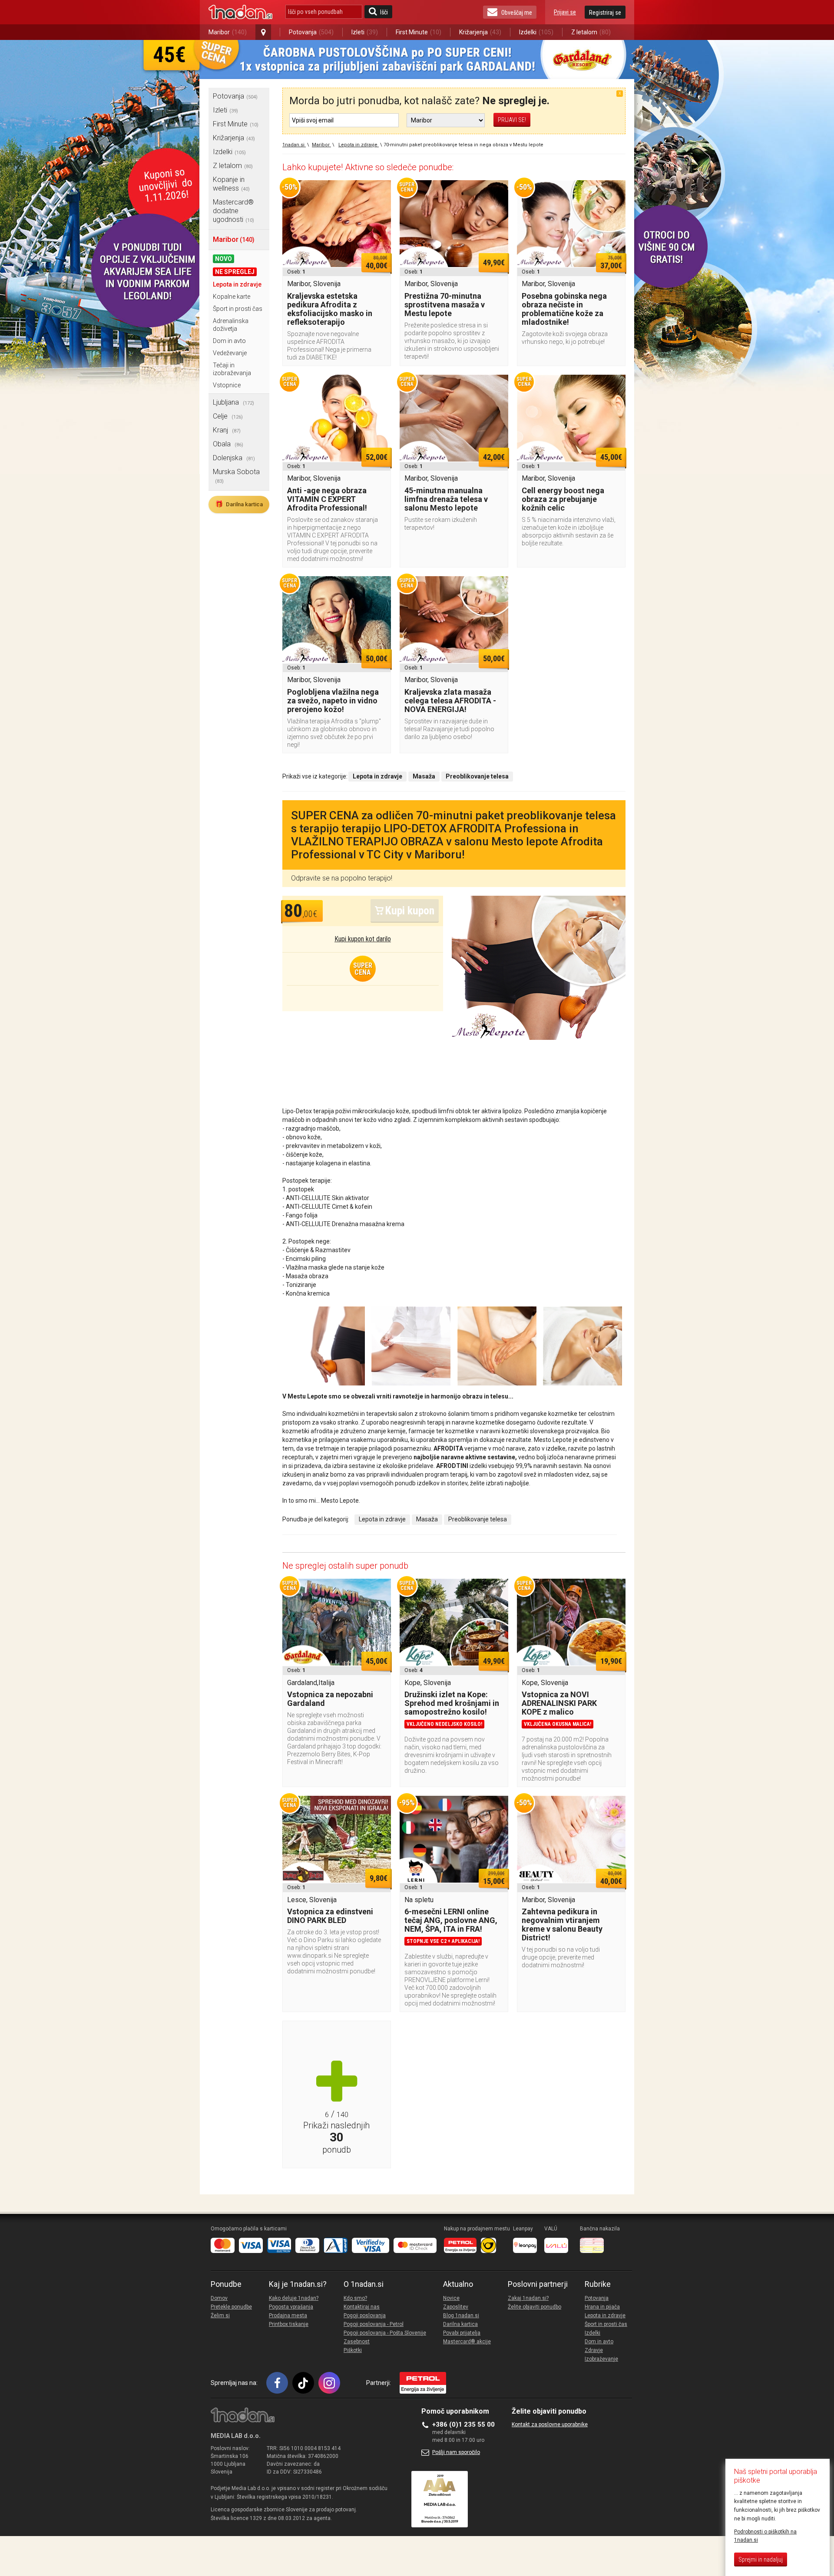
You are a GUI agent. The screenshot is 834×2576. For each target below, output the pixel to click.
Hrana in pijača (602, 2307)
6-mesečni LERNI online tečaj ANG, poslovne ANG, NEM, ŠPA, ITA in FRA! (451, 1920)
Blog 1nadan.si (461, 2315)
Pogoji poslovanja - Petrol (374, 2324)
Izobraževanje (601, 2359)
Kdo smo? (355, 2298)
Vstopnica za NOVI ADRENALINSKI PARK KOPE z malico (559, 1703)
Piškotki (353, 2350)
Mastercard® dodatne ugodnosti (233, 211)
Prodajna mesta (288, 2315)
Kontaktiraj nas (362, 2307)
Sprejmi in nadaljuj (761, 2560)
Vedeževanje (230, 353)
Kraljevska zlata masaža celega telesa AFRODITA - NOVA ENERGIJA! (450, 701)
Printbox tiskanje (289, 2324)
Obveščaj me (517, 13)
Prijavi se (565, 12)
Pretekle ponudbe (231, 2307)
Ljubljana (233, 402)
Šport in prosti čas (238, 309)
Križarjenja (480, 32)
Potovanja (311, 32)
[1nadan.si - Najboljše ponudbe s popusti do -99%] (240, 12)
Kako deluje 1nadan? (294, 2298)
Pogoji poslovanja (365, 2315)
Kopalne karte (232, 297)
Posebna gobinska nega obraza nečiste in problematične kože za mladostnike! (564, 309)
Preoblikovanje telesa (478, 1519)
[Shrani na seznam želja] (380, 191)
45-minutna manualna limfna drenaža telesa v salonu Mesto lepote (446, 499)
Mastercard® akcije (467, 2342)
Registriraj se (605, 13)
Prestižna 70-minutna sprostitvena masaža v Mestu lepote (445, 305)
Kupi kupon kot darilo (363, 939)
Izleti (365, 32)
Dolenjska (234, 458)
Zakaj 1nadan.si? (528, 2298)
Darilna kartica (239, 504)
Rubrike (598, 2284)
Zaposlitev (456, 2307)
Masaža (427, 1519)
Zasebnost (357, 2342)
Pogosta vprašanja (291, 2307)
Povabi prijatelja (462, 2333)
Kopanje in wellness (231, 184)
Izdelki (536, 32)
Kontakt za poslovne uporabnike (550, 2424)
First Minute (419, 32)
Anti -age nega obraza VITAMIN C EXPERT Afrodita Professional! (327, 499)
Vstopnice (227, 385)
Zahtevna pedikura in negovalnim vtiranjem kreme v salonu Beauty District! (562, 1925)
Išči (384, 12)
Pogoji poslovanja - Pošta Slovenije (385, 2333)
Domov (219, 2298)
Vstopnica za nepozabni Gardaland (330, 1699)
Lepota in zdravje (237, 284)
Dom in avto (229, 341)
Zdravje (594, 2350)
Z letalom (591, 32)
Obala (228, 444)
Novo (223, 259)
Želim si (220, 2315)
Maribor (228, 32)
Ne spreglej (235, 272)
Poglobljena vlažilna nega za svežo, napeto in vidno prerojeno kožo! (333, 701)
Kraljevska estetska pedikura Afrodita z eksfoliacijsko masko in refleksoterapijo (330, 309)
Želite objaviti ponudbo (534, 2307)
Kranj (227, 430)
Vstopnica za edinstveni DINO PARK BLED (330, 1916)
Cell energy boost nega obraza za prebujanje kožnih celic (563, 499)
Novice (451, 2298)
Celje (228, 416)
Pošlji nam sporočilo (456, 2452)
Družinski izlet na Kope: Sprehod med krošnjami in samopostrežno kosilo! (452, 1703)
